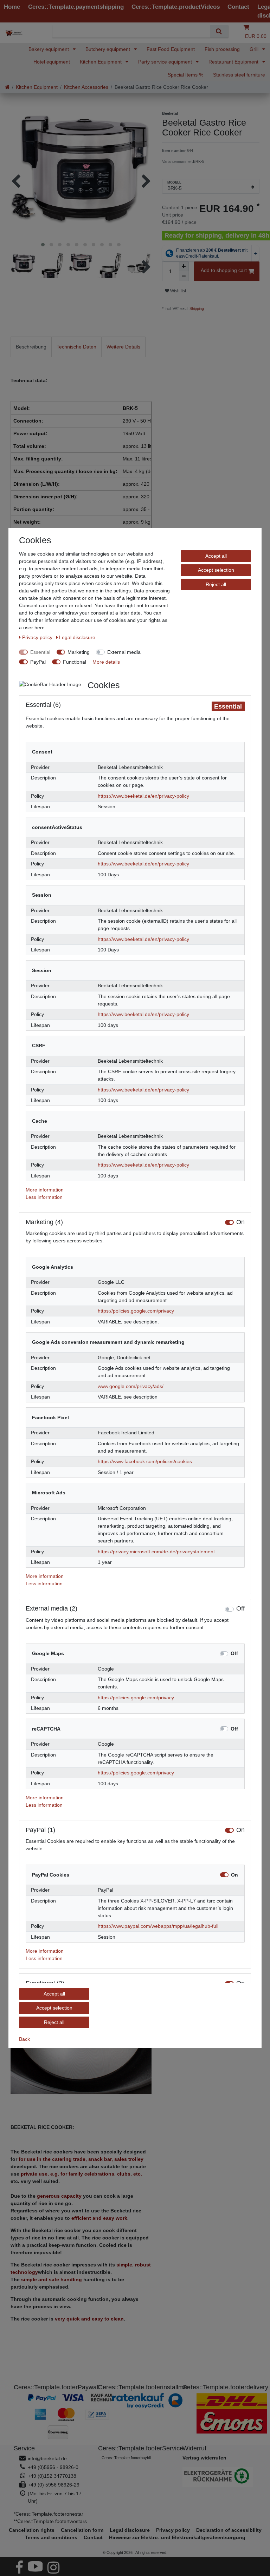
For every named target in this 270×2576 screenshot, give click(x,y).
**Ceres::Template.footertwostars (50, 2521)
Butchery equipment (108, 49)
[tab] (31, 347)
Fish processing (222, 49)
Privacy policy (38, 637)
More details (106, 662)
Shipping (196, 308)
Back (24, 2039)
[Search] (219, 31)
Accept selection (216, 570)
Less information (44, 1197)
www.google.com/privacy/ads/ (131, 1386)
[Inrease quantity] (184, 266)
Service (24, 2448)
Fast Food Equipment (171, 49)
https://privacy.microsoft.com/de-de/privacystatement (156, 1552)
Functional (75, 662)
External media (124, 652)
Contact (93, 2537)
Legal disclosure (77, 637)
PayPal (38, 662)
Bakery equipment (49, 49)
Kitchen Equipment (101, 62)
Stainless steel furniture (239, 75)
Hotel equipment (52, 62)
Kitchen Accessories (86, 87)
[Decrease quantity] (184, 276)
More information (45, 1190)
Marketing (79, 652)
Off (240, 1609)
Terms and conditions (51, 2537)
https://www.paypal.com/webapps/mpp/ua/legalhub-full (158, 1926)
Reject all (216, 584)
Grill (255, 49)
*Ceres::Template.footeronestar (49, 2514)
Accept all (216, 556)
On (240, 1222)
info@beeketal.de (47, 2458)
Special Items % (185, 75)
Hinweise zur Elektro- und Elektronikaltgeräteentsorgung (177, 2537)
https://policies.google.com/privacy (136, 1311)
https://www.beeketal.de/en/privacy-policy (143, 796)
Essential (40, 652)
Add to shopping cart (224, 270)
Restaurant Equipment (234, 62)
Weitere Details (123, 347)
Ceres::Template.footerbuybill (126, 2458)
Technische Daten (76, 347)
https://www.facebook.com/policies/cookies (145, 1461)
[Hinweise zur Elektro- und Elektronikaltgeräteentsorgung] (219, 2477)
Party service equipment (166, 62)
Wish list (178, 291)
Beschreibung (31, 347)
